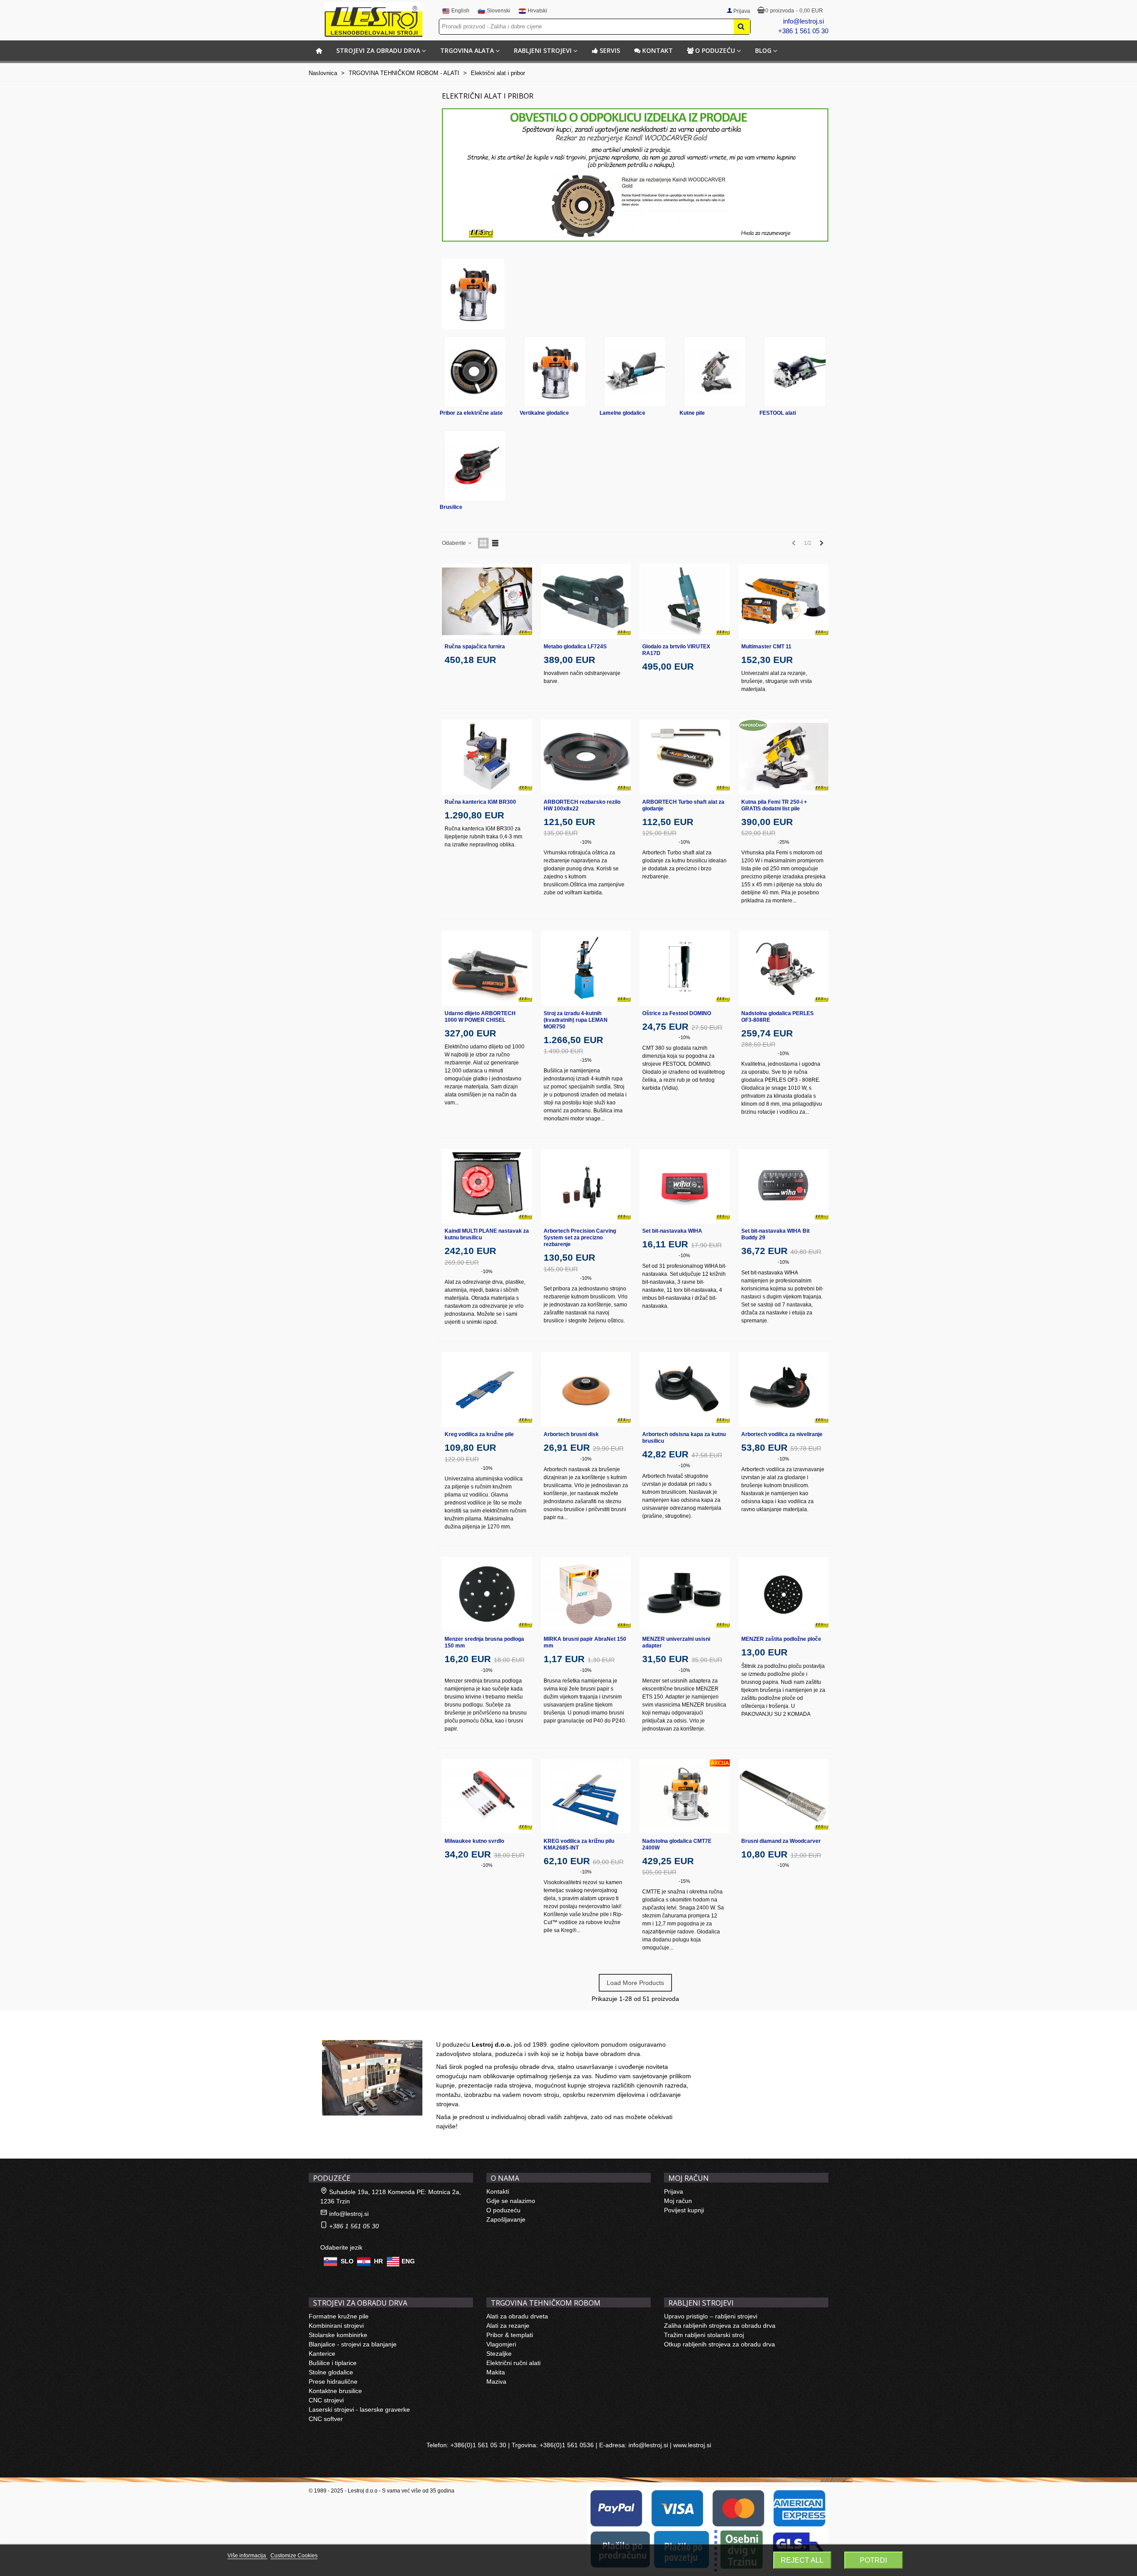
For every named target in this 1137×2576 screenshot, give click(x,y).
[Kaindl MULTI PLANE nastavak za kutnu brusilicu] (487, 1186)
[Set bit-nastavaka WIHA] (685, 1186)
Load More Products (635, 1983)
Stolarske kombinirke (338, 2335)
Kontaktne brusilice (335, 2391)
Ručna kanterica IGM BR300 (480, 802)
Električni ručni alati (513, 2363)
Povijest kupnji (684, 2210)
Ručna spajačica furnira (475, 647)
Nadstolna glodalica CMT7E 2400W (677, 1844)
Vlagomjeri (501, 2344)
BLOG (763, 50)
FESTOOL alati (778, 413)
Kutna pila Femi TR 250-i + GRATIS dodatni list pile (774, 805)
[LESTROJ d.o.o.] (374, 20)
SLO (347, 2261)
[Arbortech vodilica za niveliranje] (784, 1390)
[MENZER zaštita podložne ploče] (784, 1594)
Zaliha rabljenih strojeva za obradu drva (720, 2326)
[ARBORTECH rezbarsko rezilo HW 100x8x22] (586, 757)
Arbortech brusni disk (571, 1434)
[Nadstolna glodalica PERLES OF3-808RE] (784, 968)
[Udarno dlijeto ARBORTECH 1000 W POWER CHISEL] (487, 968)
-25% (783, 842)
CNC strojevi (326, 2400)
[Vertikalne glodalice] (555, 372)
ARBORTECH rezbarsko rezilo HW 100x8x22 (582, 805)
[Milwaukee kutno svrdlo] (487, 1796)
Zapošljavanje (506, 2219)
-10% (586, 842)
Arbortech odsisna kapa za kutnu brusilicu (684, 1438)
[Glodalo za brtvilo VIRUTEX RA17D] (685, 601)
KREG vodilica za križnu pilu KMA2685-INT (579, 1844)
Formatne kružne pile (339, 2316)
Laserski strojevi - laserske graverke (359, 2409)
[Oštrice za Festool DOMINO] (685, 968)
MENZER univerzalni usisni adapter (676, 1642)
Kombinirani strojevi (336, 2326)
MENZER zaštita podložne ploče (781, 1639)
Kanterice (322, 2354)
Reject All (802, 2560)
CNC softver (326, 2419)
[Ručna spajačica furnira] (487, 601)
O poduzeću (715, 50)
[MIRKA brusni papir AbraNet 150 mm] (586, 1594)
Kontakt (658, 50)
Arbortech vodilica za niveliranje (782, 1434)
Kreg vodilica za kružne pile (479, 1434)
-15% (586, 1060)
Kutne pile (692, 413)
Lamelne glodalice (622, 413)
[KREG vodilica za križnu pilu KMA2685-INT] (586, 1796)
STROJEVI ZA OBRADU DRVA (378, 50)
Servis (610, 50)
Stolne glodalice (331, 2372)
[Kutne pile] (715, 372)
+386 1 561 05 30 (803, 31)
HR (378, 2261)
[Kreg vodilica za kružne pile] (487, 1390)
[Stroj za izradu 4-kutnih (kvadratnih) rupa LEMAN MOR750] (586, 968)
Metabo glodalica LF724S (575, 647)
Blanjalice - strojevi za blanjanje (353, 2344)
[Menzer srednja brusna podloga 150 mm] (487, 1594)
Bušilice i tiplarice (333, 2363)
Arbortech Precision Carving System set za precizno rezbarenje (580, 1238)
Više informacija (247, 2556)
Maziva (496, 2382)
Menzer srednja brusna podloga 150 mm (484, 1642)
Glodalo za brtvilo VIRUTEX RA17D (676, 650)
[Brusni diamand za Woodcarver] (784, 1796)
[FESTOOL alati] (795, 372)
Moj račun (678, 2201)
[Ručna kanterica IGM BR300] (487, 757)
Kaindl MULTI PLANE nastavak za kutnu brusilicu (487, 1234)
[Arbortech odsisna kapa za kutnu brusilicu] (685, 1390)
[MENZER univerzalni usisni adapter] (685, 1594)
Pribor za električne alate (471, 413)
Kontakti (498, 2191)
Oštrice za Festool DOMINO (677, 1013)
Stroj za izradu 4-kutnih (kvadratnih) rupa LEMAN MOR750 (576, 1020)
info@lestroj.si (803, 21)
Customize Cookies (294, 2556)
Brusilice (451, 507)
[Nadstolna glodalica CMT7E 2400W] (685, 1796)
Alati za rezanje (508, 2326)
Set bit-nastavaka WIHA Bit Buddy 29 (775, 1234)
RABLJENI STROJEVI (543, 50)
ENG (408, 2261)
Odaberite (455, 543)
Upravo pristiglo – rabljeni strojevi (711, 2316)
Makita (496, 2372)
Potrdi (873, 2560)
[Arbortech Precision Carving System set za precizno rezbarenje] (586, 1186)
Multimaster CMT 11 (766, 647)
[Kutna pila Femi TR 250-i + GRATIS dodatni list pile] (784, 757)
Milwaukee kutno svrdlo (474, 1841)
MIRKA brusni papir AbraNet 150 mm (585, 1642)
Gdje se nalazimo (511, 2201)
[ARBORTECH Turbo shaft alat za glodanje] (685, 757)
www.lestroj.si (692, 2445)
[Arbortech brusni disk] (586, 1390)
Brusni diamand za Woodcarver (781, 1841)
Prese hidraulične (333, 2382)
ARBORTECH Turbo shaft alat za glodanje (683, 805)
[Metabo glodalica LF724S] (586, 601)
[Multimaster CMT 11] (784, 601)
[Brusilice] (475, 466)
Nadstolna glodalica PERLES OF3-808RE (777, 1017)
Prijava (674, 2191)
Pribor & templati (510, 2335)
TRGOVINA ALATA (467, 50)
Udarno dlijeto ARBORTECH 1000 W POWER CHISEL (480, 1017)
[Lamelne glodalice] (635, 372)
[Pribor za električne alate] (475, 372)
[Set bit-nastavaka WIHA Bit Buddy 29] (784, 1186)
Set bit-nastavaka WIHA (672, 1231)
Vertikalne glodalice (544, 413)
